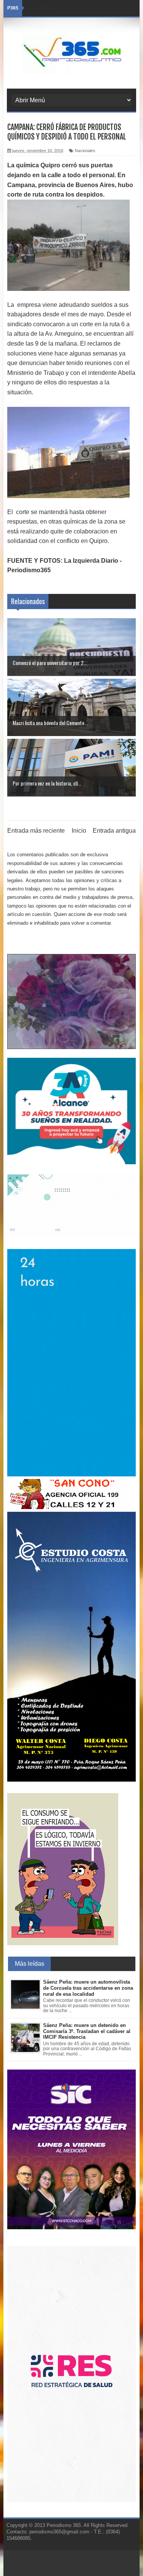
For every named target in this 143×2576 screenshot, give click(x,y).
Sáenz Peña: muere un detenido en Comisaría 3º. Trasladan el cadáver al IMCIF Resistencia (87, 2031)
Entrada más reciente (36, 831)
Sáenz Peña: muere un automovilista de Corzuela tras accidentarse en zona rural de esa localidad (88, 1988)
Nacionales (85, 151)
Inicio (79, 831)
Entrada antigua (114, 831)
